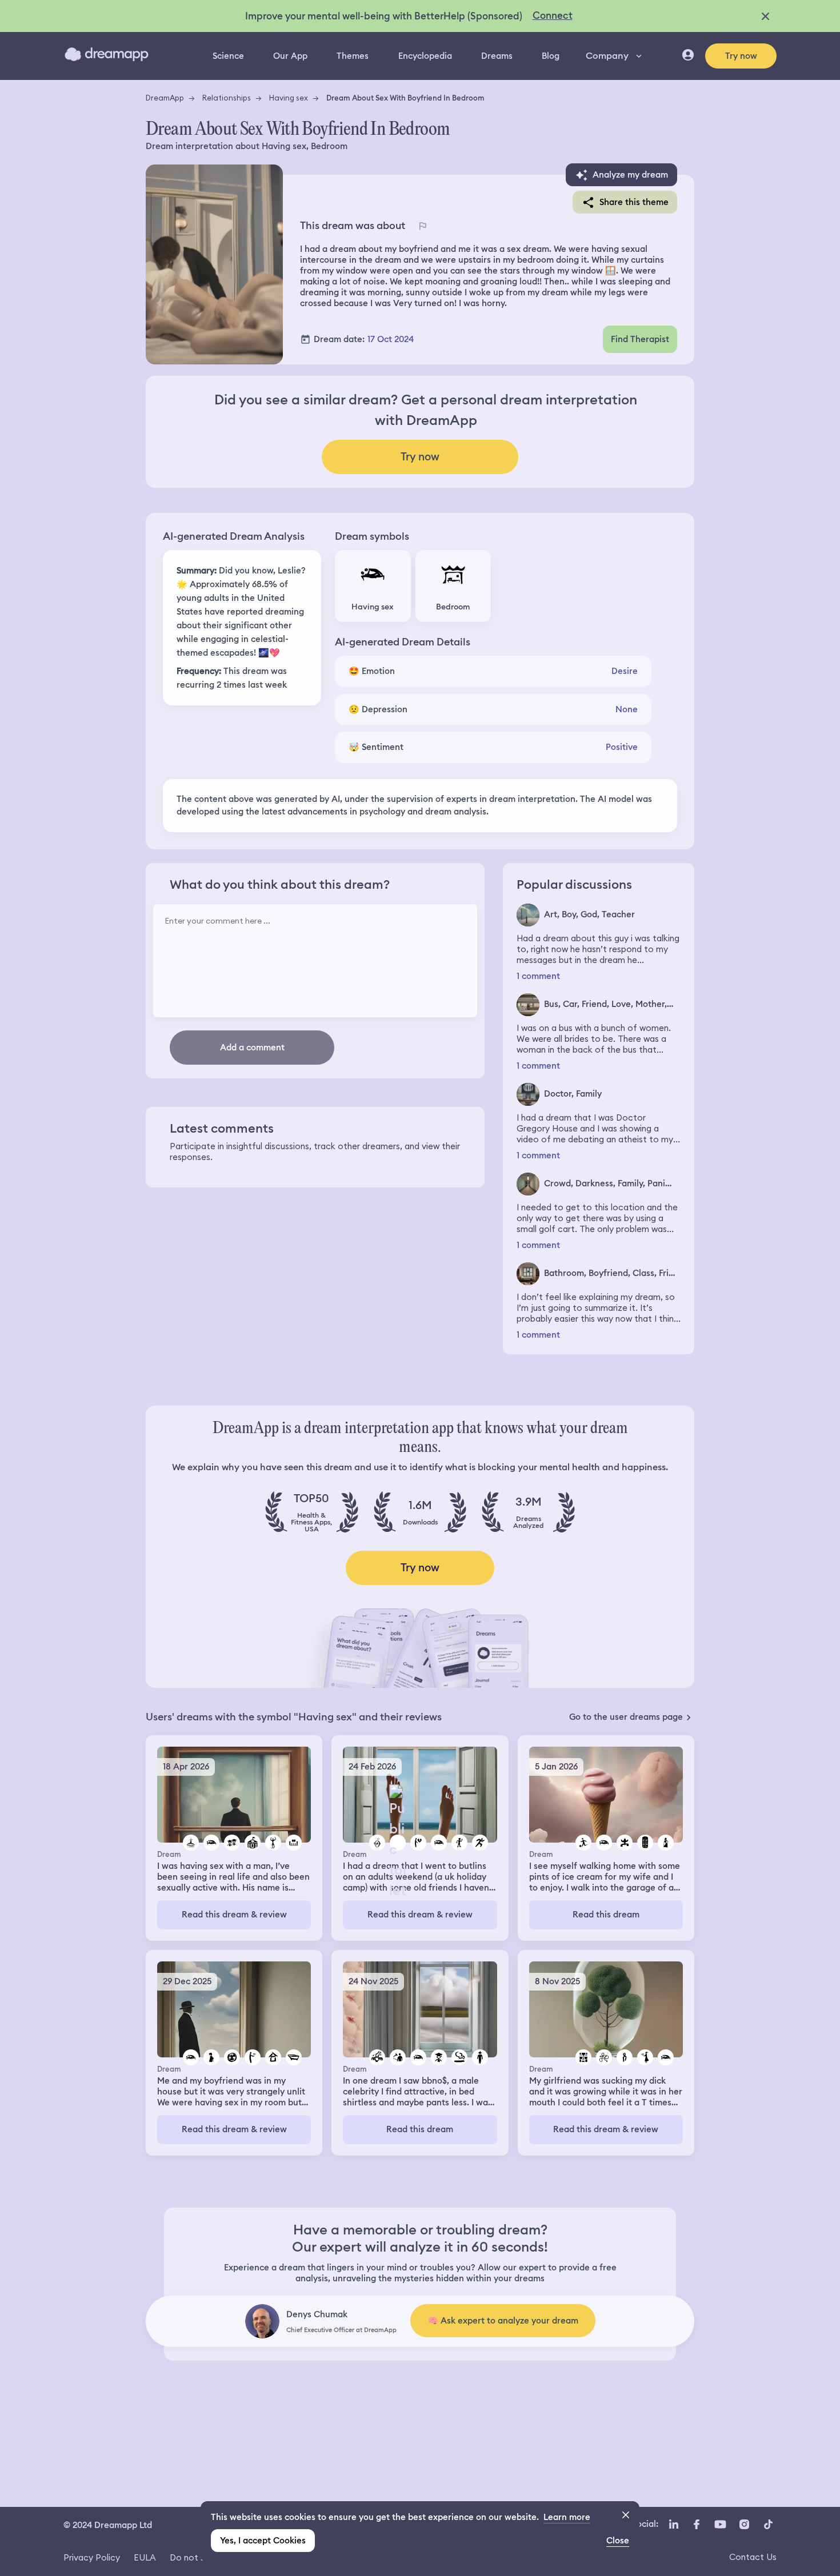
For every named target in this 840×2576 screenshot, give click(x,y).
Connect (553, 15)
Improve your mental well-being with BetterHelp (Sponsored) (384, 16)
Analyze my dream (630, 175)
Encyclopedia (425, 56)
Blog (551, 56)
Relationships (227, 98)
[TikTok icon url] (768, 2524)
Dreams (497, 56)
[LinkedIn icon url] (674, 2524)
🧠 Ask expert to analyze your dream (503, 2321)
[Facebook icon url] (696, 2524)
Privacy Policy (92, 2557)
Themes (353, 56)
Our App (290, 56)
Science (228, 56)
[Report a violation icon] (422, 226)
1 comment (538, 976)
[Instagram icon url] (744, 2524)
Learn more (567, 2517)
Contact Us (753, 2557)
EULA (145, 2557)
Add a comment (252, 1048)
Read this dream (606, 1915)
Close (618, 2541)
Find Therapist (640, 339)
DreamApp (165, 98)
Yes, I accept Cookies (263, 2541)
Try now (741, 56)
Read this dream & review (234, 1915)
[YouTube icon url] (720, 2524)
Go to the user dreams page (626, 1717)
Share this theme (634, 202)
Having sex (289, 98)
